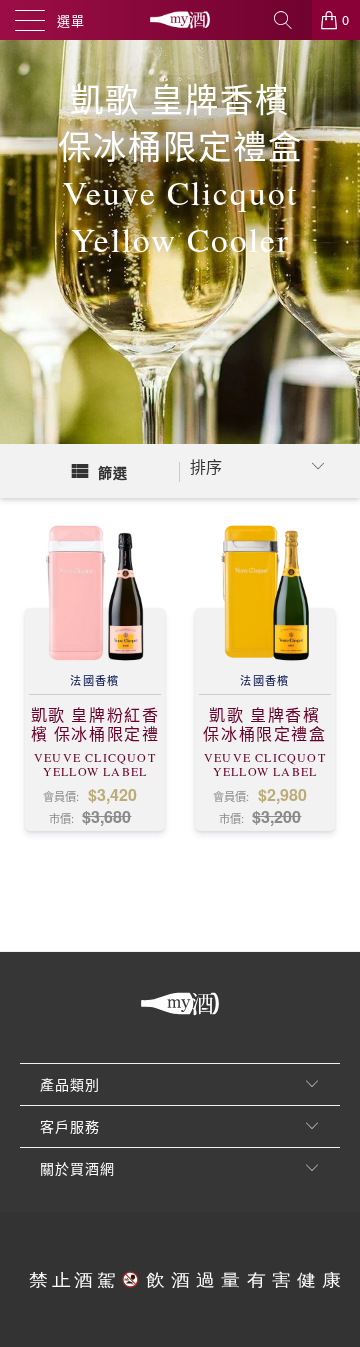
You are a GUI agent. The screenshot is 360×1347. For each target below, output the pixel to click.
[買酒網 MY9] (180, 20)
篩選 (113, 472)
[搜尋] (290, 20)
